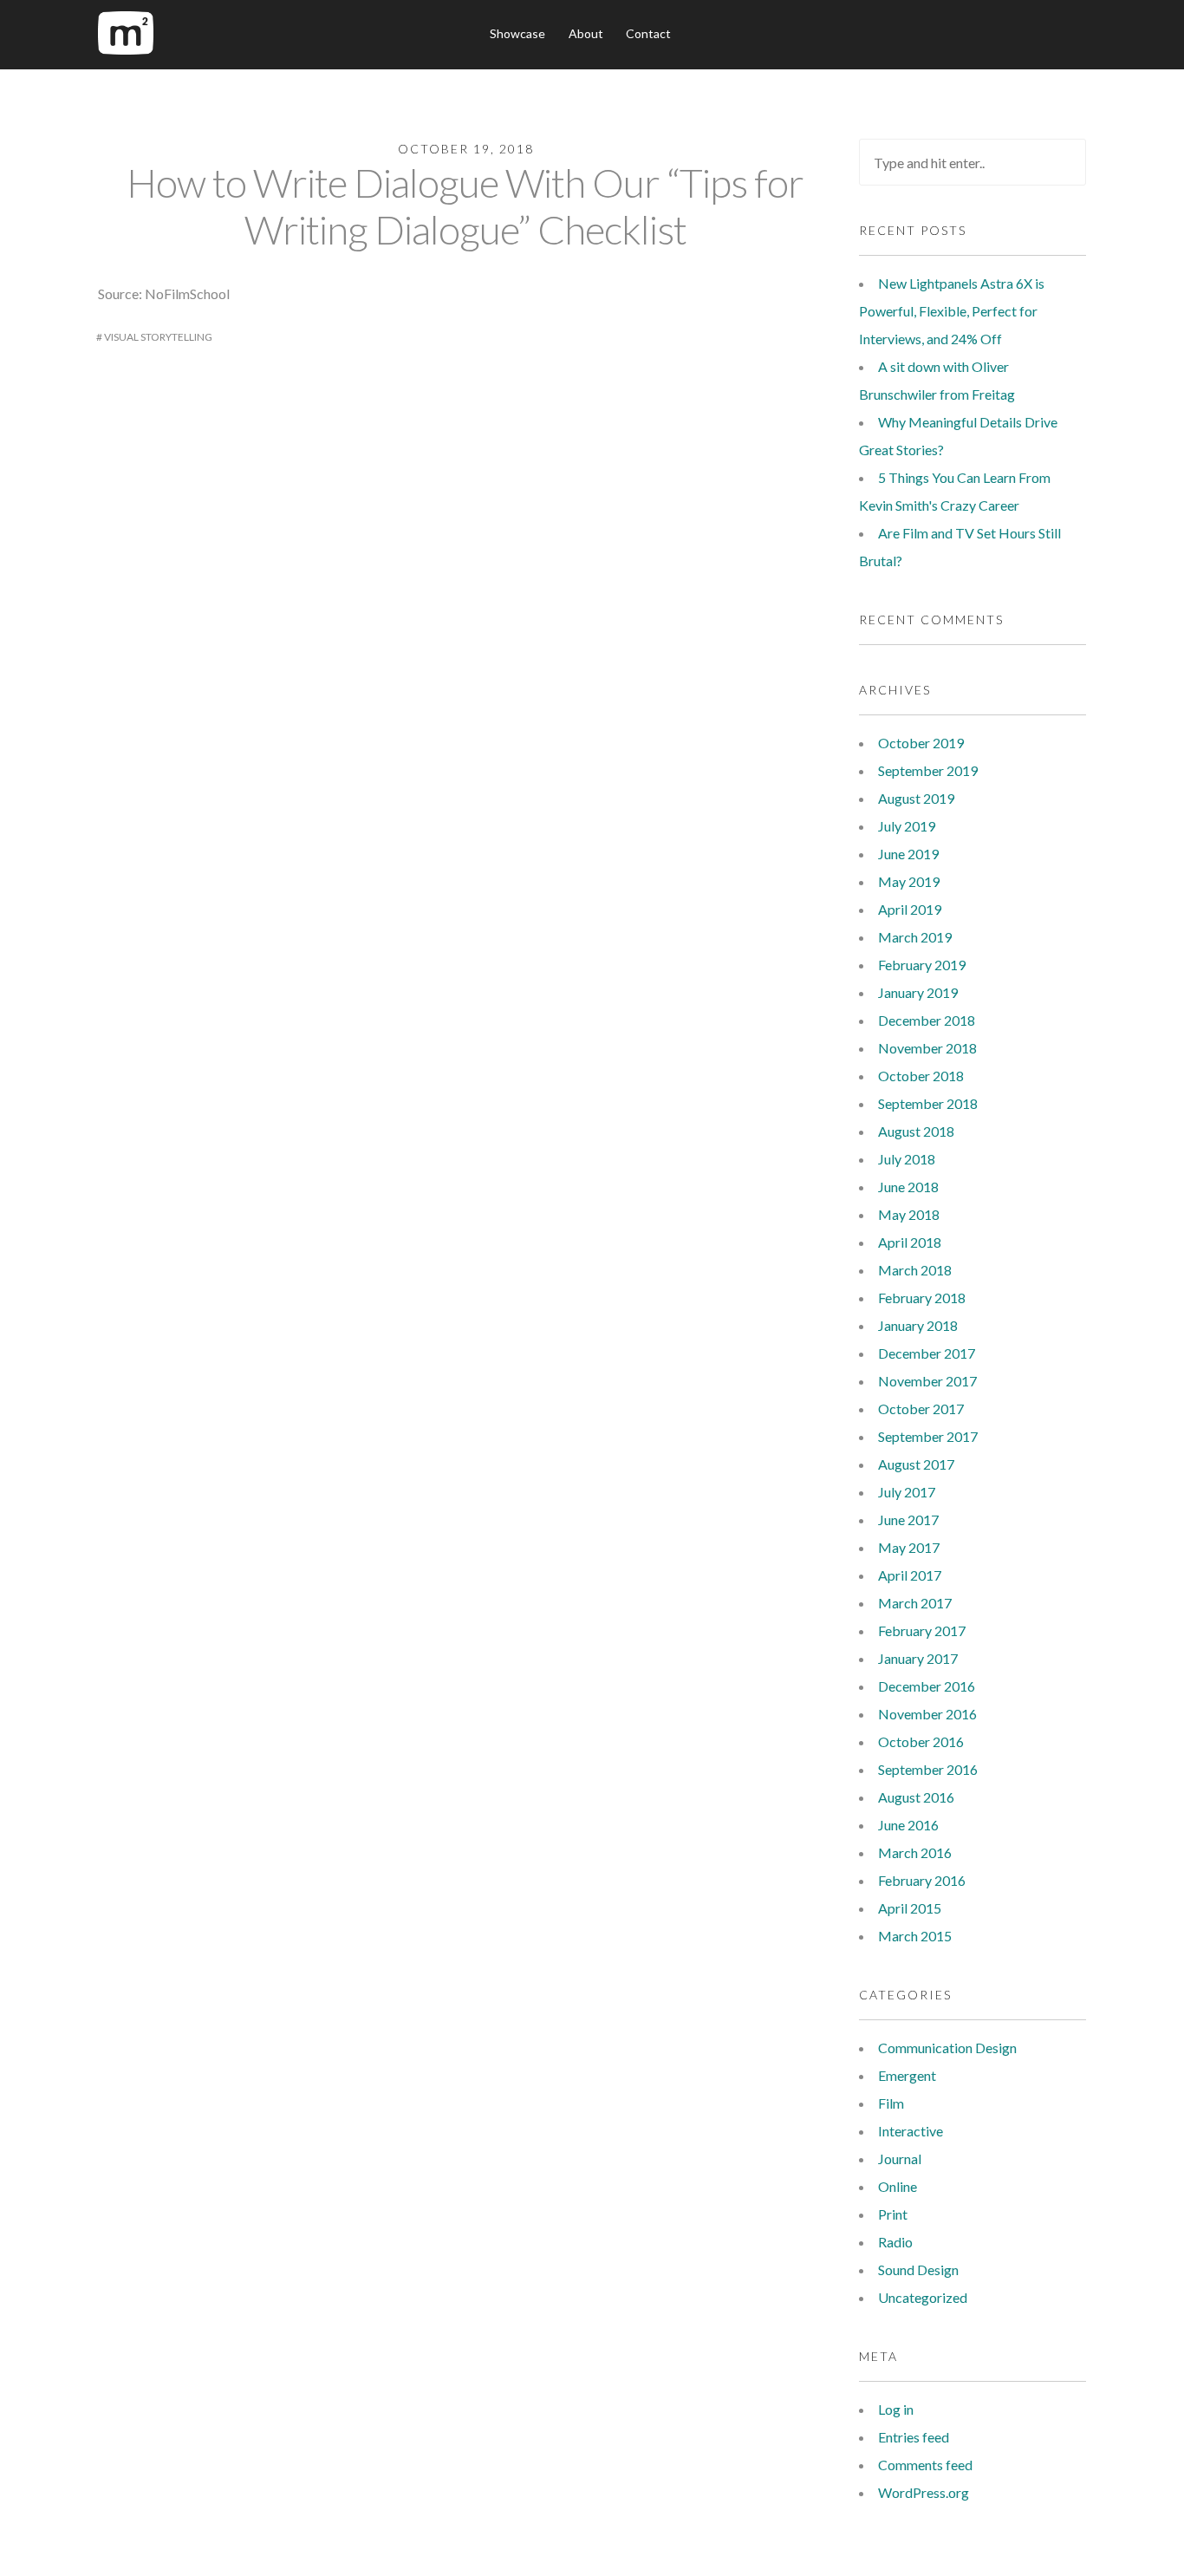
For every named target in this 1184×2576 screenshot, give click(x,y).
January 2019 (918, 992)
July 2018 (907, 1159)
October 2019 (921, 743)
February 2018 (922, 1298)
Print (893, 2214)
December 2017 (927, 1353)
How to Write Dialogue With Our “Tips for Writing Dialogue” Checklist (465, 206)
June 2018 (908, 1187)
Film (891, 2103)
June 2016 (908, 1825)
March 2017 (915, 1603)
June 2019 (908, 854)
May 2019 (909, 881)
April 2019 (910, 909)
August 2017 (916, 1464)
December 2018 (927, 1020)
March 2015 (915, 1936)
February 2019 (922, 965)
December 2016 (927, 1686)
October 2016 (921, 1741)
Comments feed (925, 2465)
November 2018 (927, 1048)
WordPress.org (924, 2492)
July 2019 (907, 826)
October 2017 (921, 1409)
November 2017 (927, 1381)
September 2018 (928, 1103)
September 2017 (928, 1436)
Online (898, 2186)
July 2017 (907, 1492)
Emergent (907, 2075)
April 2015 (910, 1908)
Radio (895, 2242)
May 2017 (909, 1547)
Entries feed (914, 2437)
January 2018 (918, 1325)
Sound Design (918, 2269)
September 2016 (928, 1769)
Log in (896, 2409)
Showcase (517, 33)
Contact (648, 33)
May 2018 (909, 1214)
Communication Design (947, 2048)
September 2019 (928, 770)
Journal (900, 2159)
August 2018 (916, 1131)
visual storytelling (158, 337)
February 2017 (922, 1630)
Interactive (911, 2131)
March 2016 (915, 1852)
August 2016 (916, 1797)
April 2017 (910, 1575)
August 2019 (916, 798)
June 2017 (908, 1520)
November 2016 (927, 1714)
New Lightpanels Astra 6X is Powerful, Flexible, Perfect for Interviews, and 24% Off (952, 311)
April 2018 (910, 1242)
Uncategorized (923, 2297)
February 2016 (922, 1880)
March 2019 (915, 937)
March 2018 (915, 1270)
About (586, 33)
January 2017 (918, 1658)
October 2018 (921, 1076)
